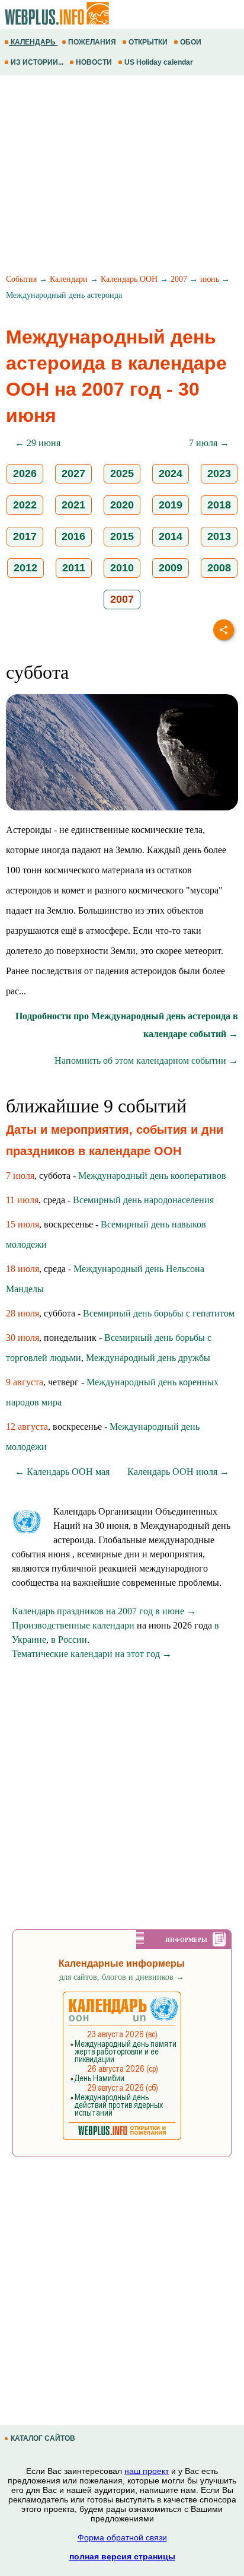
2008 (219, 568)
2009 (171, 568)
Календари (69, 279)
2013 (219, 536)
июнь (210, 279)
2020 (122, 505)
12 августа (27, 1427)
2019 (171, 505)
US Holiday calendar (159, 62)
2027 (73, 473)
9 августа (25, 1382)
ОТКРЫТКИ (148, 42)
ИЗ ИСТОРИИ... (37, 62)
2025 (122, 473)
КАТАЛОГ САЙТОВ (43, 2438)
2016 (73, 536)
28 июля (23, 1313)
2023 (219, 473)
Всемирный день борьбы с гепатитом (159, 1313)
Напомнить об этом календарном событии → (146, 1060)
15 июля (23, 1224)
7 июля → (209, 443)
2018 (219, 505)
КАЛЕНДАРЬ (33, 42)
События (21, 279)
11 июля (22, 1200)
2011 (74, 568)
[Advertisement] (122, 176)
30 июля (23, 1338)
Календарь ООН (129, 279)
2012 (25, 568)
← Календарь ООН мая (62, 1472)
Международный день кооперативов (152, 1176)
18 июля (23, 1269)
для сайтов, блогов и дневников (122, 1977)
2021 (73, 505)
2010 (122, 568)
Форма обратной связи (122, 2537)
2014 (171, 536)
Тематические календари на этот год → (92, 1654)
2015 (122, 536)
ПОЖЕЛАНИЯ (92, 42)
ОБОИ (191, 42)
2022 (25, 505)
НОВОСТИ (94, 62)
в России (69, 1640)
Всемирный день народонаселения (143, 1200)
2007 (179, 279)
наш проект (147, 2471)
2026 (25, 473)
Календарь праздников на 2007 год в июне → (104, 1611)
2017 (25, 536)
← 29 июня (38, 443)
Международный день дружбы (148, 1358)
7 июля (20, 1176)
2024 (171, 473)
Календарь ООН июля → (178, 1472)
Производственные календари (73, 1625)
